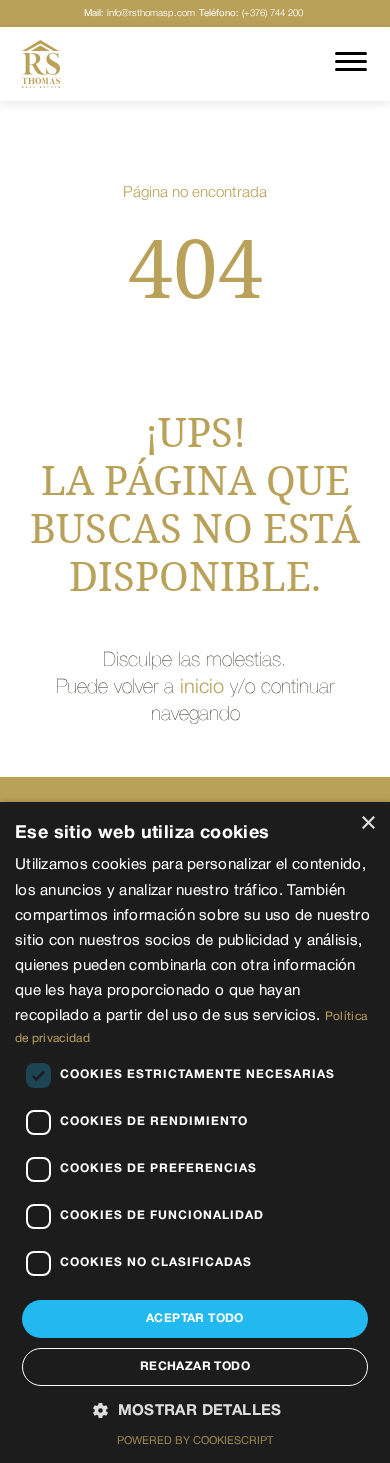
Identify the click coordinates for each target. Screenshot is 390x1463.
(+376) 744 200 (251, 13)
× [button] (367, 823)
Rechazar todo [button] (195, 1366)
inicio (202, 688)
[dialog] (195, 1132)
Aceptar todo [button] (195, 1318)
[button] (195, 1412)
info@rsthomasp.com (139, 13)
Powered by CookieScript (195, 1441)
